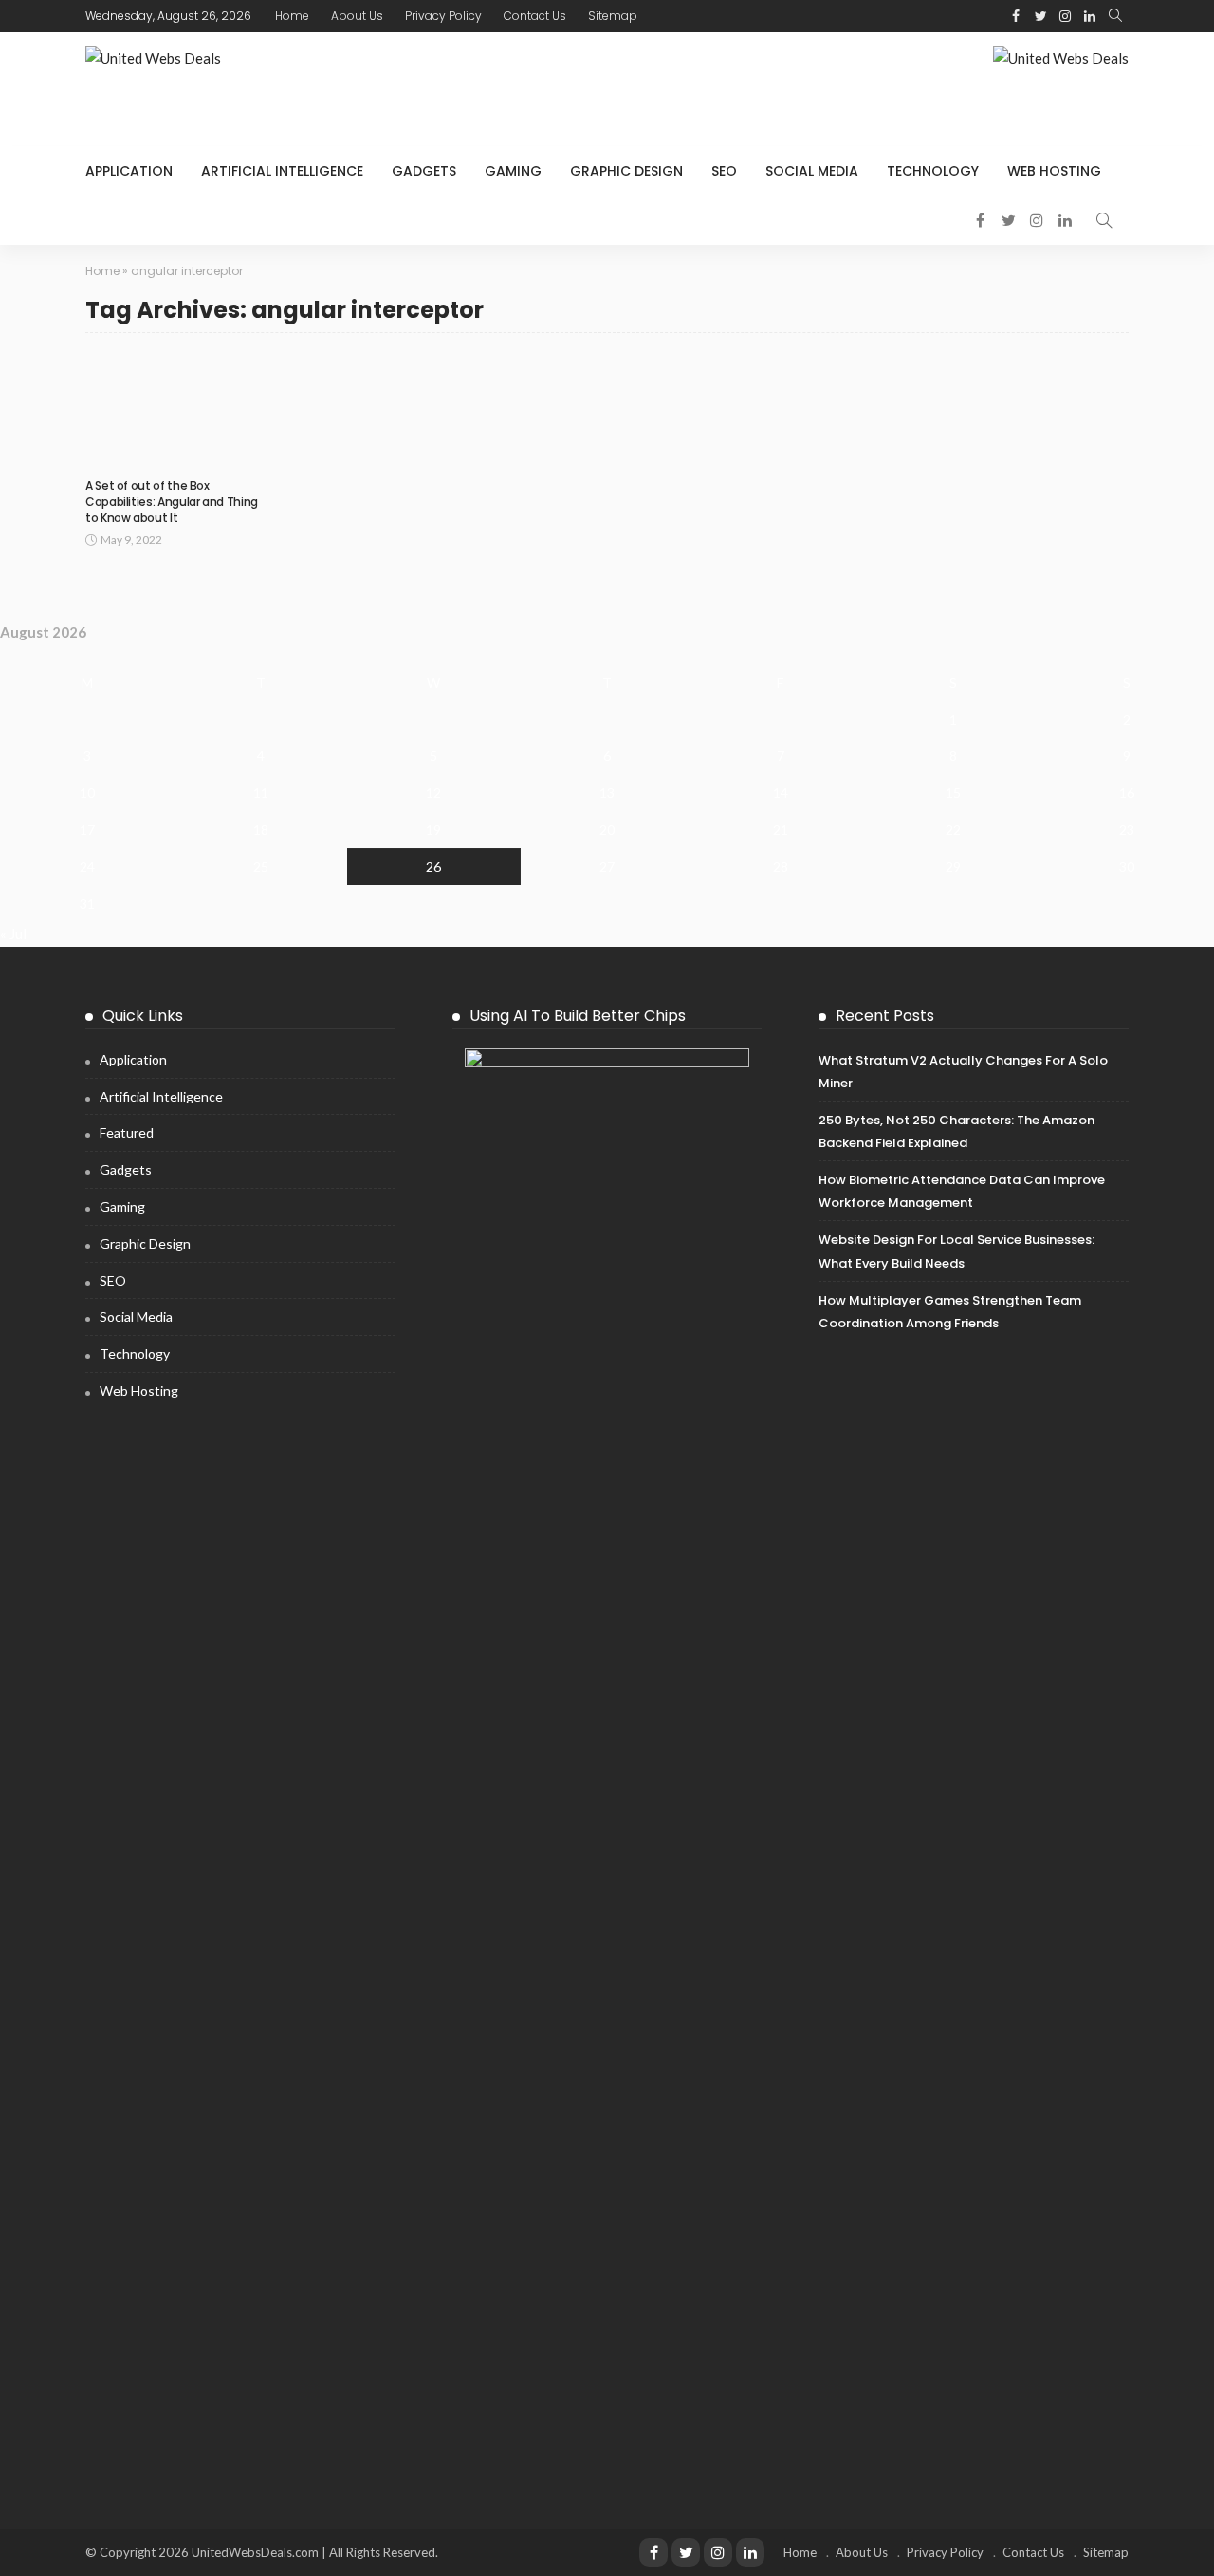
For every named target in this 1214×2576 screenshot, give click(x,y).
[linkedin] (1090, 16)
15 (953, 793)
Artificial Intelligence (282, 171)
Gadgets (424, 171)
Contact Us (535, 16)
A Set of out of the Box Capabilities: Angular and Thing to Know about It (172, 501)
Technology (933, 171)
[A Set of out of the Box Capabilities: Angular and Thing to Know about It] (178, 410)
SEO (724, 171)
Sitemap (613, 16)
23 (1127, 830)
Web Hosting (1054, 171)
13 (607, 793)
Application (129, 171)
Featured (127, 1132)
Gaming (513, 171)
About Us (357, 16)
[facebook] (1016, 16)
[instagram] (1065, 16)
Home (292, 16)
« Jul (13, 934)
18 (261, 830)
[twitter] (1040, 16)
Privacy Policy (443, 16)
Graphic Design (626, 171)
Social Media (812, 171)
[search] (1115, 16)
